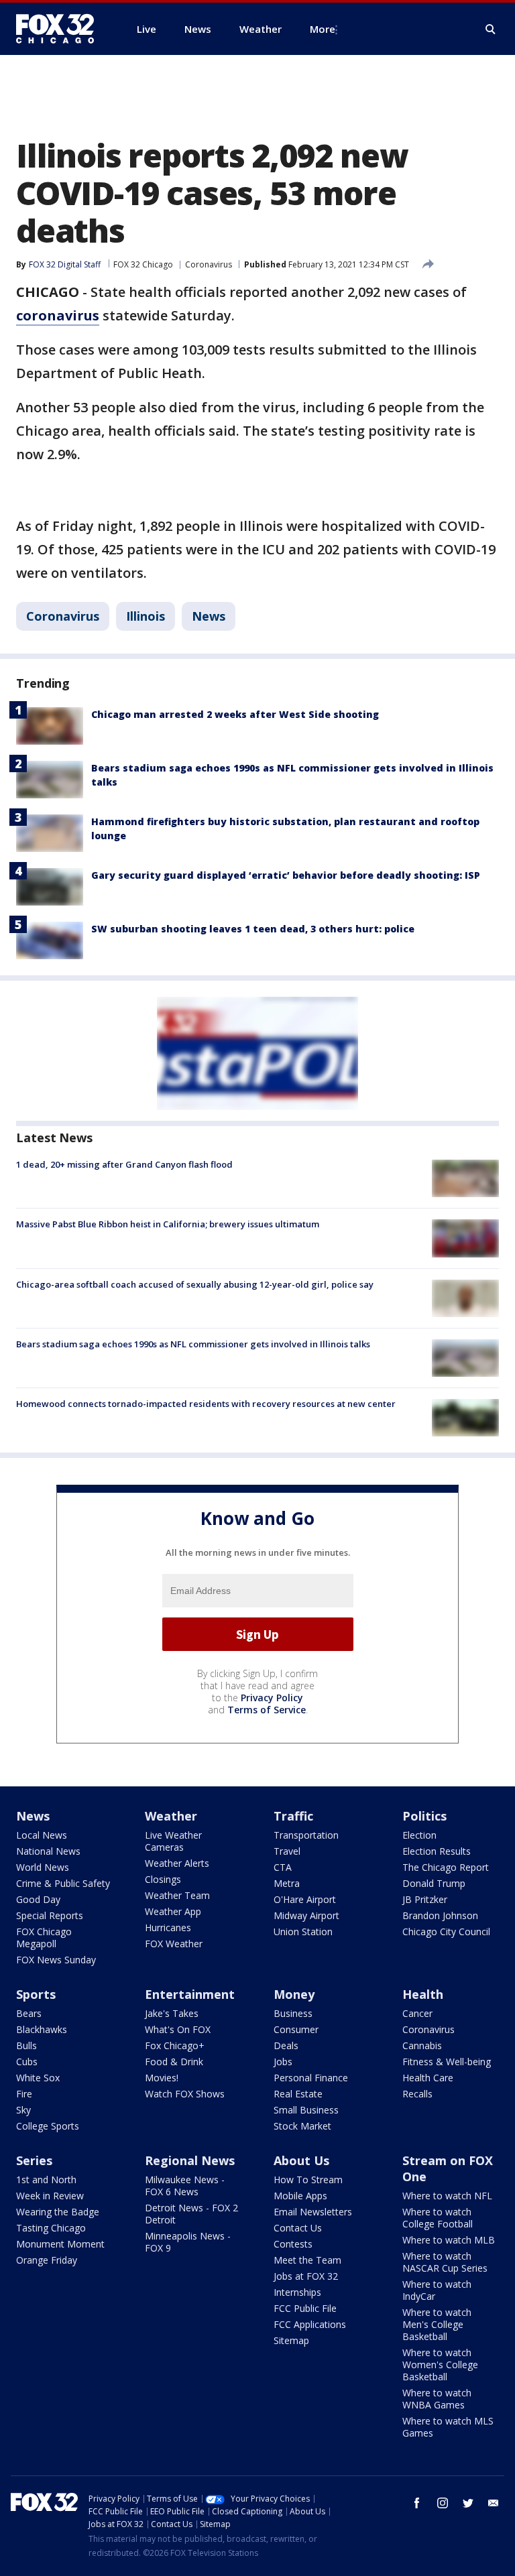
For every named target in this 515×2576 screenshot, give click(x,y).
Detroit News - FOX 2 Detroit (191, 2214)
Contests (293, 2244)
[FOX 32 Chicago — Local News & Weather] (60, 29)
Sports (36, 1994)
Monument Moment (60, 2244)
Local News (42, 1835)
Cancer (417, 2013)
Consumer (296, 2029)
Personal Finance (311, 2078)
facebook (417, 2503)
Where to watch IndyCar (437, 2290)
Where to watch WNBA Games (437, 2399)
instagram (443, 2503)
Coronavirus (209, 264)
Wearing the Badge (58, 2212)
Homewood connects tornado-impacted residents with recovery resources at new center (206, 1404)
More (323, 29)
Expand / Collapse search (491, 29)
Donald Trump (434, 1883)
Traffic (293, 1816)
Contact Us (298, 2228)
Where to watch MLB (449, 2240)
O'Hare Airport (305, 1899)
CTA (283, 1867)
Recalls (417, 2094)
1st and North (46, 2180)
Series (34, 2160)
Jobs (283, 2062)
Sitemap (291, 2340)
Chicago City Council (446, 1931)
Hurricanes (168, 1927)
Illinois (146, 616)
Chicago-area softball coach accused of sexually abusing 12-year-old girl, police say (195, 1284)
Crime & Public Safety (63, 1883)
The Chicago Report (446, 1867)
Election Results (437, 1851)
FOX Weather (174, 1944)
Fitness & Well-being (447, 2062)
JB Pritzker (425, 1899)
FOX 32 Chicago (143, 264)
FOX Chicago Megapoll (44, 1938)
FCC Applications (310, 2324)
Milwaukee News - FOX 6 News (185, 2186)
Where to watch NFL (447, 2196)
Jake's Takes (172, 2013)
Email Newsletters (313, 2212)
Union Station (303, 1931)
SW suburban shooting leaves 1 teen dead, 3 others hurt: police (253, 929)
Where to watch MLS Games (448, 2427)
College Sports (48, 2126)
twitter (468, 2503)
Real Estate (298, 2094)
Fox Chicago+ (175, 2045)
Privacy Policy (272, 1698)
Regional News (190, 2160)
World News (43, 1867)
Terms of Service (267, 1710)
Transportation (306, 1835)
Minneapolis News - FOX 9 (188, 2242)
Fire (24, 2094)
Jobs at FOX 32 (306, 2276)
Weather (171, 1816)
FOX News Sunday (56, 1960)
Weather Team (177, 1895)
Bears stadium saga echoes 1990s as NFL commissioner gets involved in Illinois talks (193, 1344)
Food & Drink (174, 2062)
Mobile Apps (300, 2196)
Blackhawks (42, 2029)
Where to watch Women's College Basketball (440, 2365)
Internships (297, 2292)
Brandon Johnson (440, 1915)
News (209, 616)
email (494, 2503)
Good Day (38, 1899)
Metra (287, 1883)
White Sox (38, 2078)
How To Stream (308, 2180)
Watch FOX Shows (185, 2094)
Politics (424, 1816)
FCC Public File (305, 2308)
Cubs (27, 2062)
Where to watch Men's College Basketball (437, 2324)
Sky (23, 2110)
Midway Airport (306, 1915)
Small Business (306, 2110)
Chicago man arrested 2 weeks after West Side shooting (235, 714)
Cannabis (422, 2045)
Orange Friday (47, 2260)
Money (294, 1994)
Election (419, 1835)
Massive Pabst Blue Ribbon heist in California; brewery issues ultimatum (168, 1224)
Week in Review (50, 2196)
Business (293, 2013)
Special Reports (50, 1915)
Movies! (162, 2078)
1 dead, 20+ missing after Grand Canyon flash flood (124, 1164)
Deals (286, 2045)
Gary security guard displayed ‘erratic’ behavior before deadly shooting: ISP (286, 875)
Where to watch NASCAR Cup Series (445, 2262)
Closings (163, 1879)
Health (423, 1994)
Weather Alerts (177, 1863)
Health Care (428, 2078)
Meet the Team (307, 2260)
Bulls (26, 2045)
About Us (301, 2160)
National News (48, 1851)
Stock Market (302, 2126)
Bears (29, 2013)
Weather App (173, 1911)
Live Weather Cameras (173, 1841)
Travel (287, 1851)
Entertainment (190, 1994)
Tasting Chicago (51, 2228)
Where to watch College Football (438, 2218)
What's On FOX (178, 2029)
